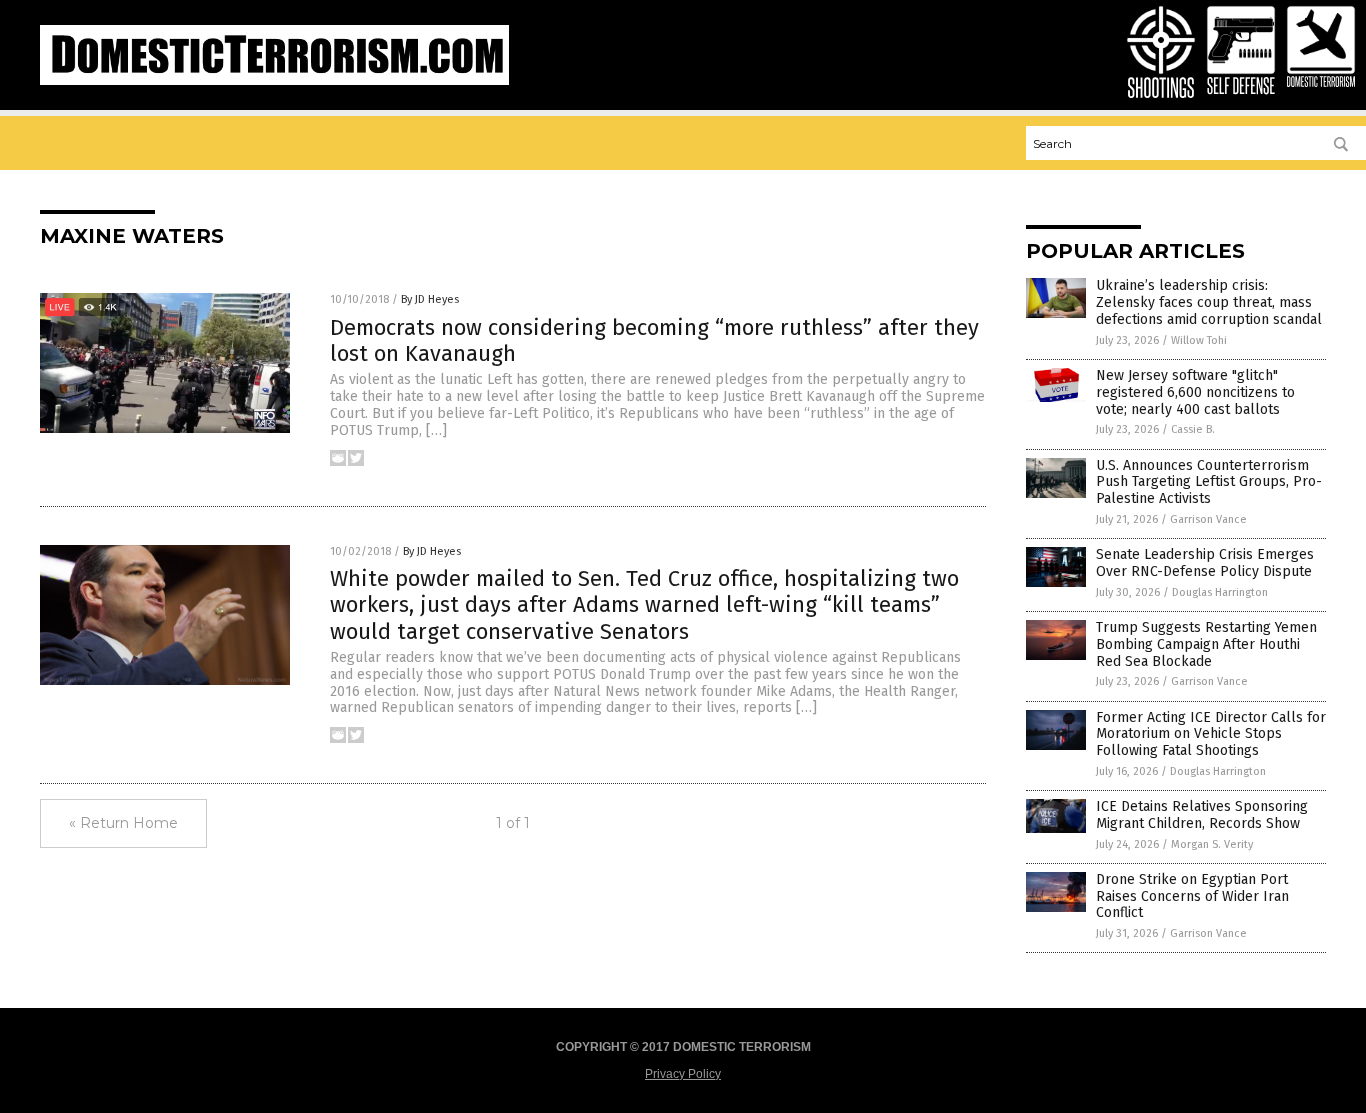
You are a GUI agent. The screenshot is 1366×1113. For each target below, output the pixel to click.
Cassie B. (1193, 429)
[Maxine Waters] (274, 81)
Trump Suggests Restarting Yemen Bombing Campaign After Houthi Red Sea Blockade (1206, 644)
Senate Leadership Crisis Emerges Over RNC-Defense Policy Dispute (1205, 563)
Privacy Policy (683, 1074)
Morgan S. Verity (1212, 844)
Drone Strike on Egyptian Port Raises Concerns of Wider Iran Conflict (1192, 896)
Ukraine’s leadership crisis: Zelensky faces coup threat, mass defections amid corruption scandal (1209, 302)
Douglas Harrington (1220, 592)
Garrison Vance (1208, 519)
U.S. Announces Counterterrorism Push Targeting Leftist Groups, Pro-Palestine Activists (1209, 482)
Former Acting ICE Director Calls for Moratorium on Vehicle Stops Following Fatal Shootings (1211, 734)
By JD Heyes (430, 299)
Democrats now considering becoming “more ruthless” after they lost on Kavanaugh (654, 340)
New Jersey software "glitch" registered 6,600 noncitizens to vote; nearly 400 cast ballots (1195, 392)
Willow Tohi (1199, 340)
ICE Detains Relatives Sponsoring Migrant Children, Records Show (1202, 815)
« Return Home (123, 823)
